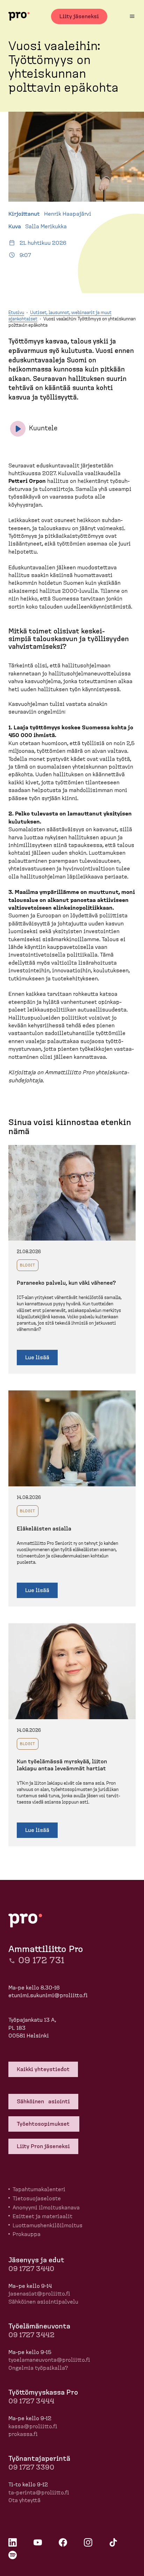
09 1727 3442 (31, 2335)
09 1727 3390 (31, 2467)
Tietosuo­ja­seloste (37, 2199)
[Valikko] (132, 16)
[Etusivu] (19, 16)
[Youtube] (38, 2542)
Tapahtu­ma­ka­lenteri (39, 2189)
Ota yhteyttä (24, 2500)
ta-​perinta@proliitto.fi (39, 2493)
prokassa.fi (23, 2434)
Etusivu (16, 313)
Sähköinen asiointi (43, 2102)
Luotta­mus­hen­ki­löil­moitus (48, 2226)
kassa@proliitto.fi (33, 2426)
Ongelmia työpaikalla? (38, 2368)
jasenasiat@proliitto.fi (39, 2294)
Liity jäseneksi (79, 16)
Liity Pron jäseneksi (43, 2146)
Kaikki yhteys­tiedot (43, 2069)
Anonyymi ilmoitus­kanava (46, 2208)
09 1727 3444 (31, 2401)
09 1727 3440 (31, 2269)
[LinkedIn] (13, 2542)
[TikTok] (113, 2542)
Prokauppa (27, 2234)
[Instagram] (88, 2542)
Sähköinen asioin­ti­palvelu (43, 2302)
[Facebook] (63, 2542)
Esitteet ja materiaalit (42, 2216)
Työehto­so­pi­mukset (44, 2124)
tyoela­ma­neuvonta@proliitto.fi (49, 2360)
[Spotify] (13, 2555)
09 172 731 (41, 1960)
